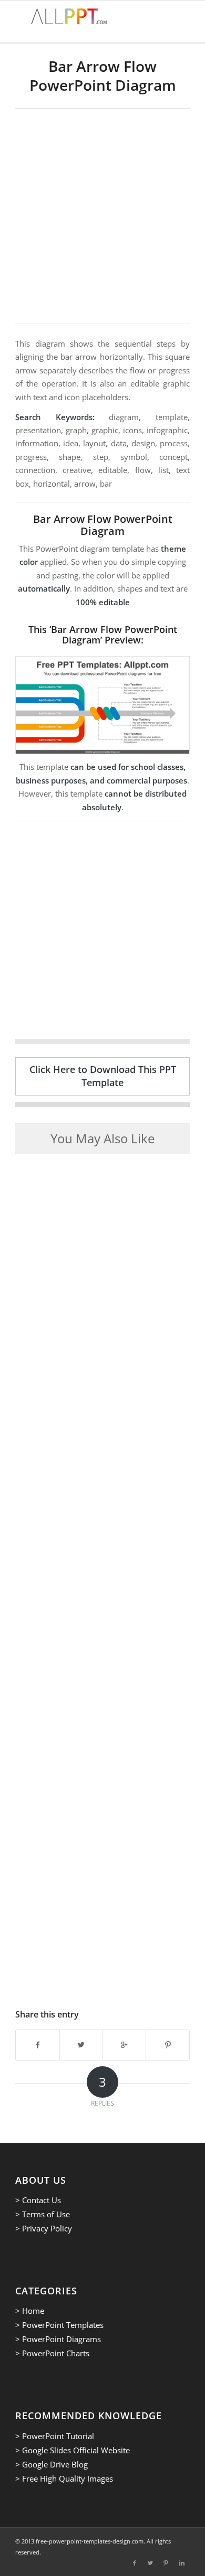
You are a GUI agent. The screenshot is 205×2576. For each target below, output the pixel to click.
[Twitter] (150, 2563)
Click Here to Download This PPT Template (103, 1076)
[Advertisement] (102, 216)
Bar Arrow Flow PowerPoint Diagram (103, 76)
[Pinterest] (166, 2563)
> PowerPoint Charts (52, 2353)
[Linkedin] (182, 2563)
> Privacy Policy (44, 2228)
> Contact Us (38, 2200)
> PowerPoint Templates (59, 2325)
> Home (30, 2311)
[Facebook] (135, 2563)
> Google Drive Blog (52, 2464)
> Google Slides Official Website (73, 2450)
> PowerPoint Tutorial (55, 2436)
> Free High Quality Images (64, 2478)
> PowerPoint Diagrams (58, 2339)
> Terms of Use (43, 2214)
